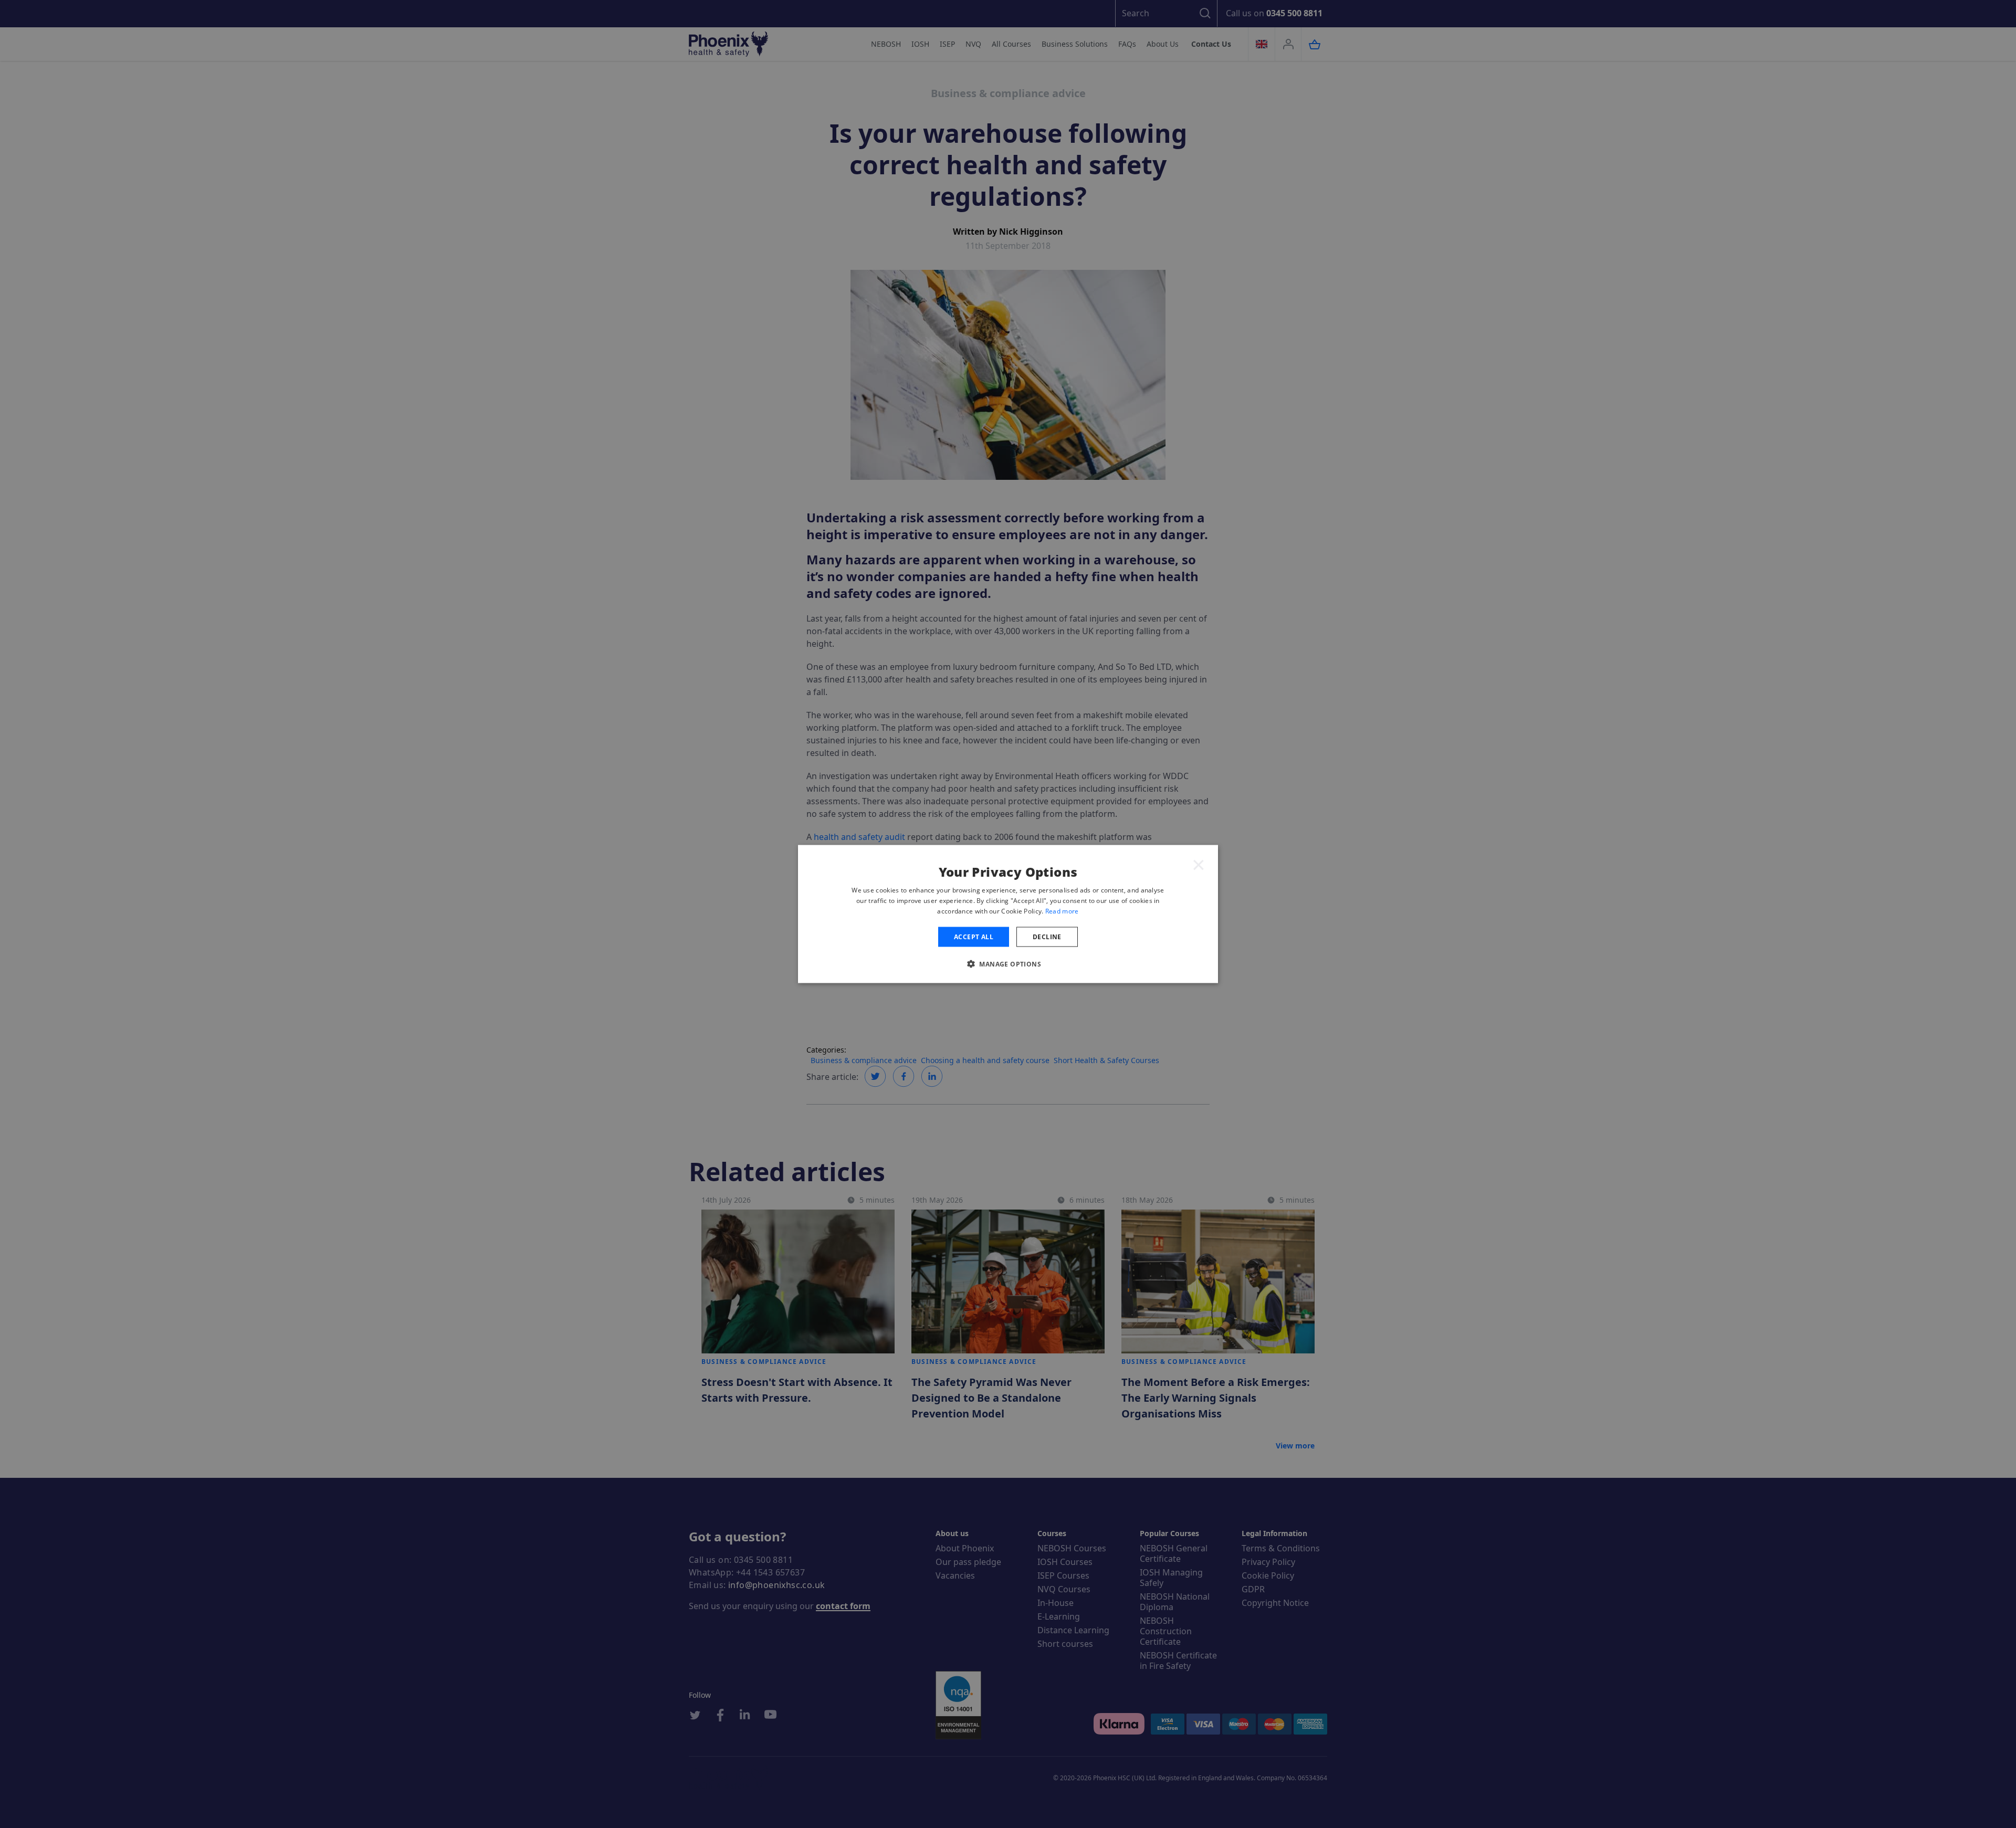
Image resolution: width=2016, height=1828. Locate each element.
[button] (1008, 963)
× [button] (1199, 864)
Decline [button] (1047, 936)
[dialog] (1008, 914)
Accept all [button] (974, 936)
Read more (1062, 911)
